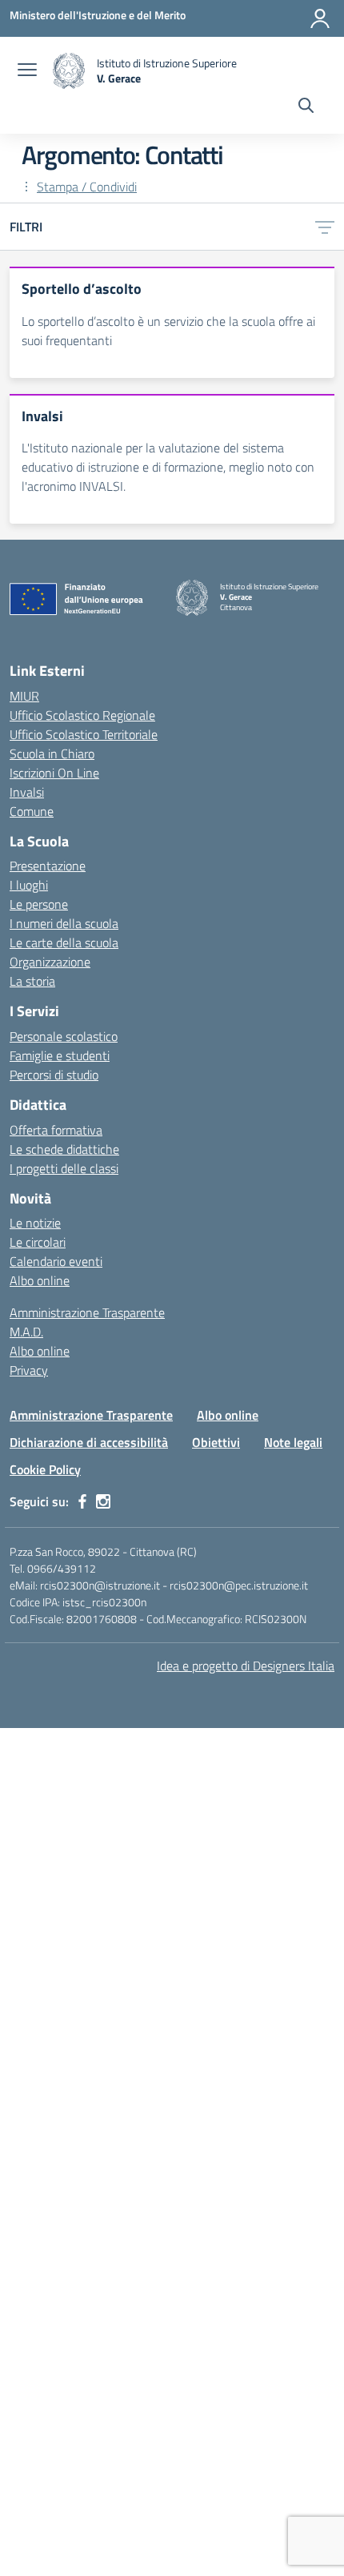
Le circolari (38, 1242)
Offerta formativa (56, 1130)
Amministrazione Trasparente (87, 1312)
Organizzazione (50, 962)
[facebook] (82, 1501)
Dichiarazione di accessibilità (89, 1442)
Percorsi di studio (54, 1075)
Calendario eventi (56, 1261)
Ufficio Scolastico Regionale (82, 715)
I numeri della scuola (64, 923)
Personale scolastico (64, 1036)
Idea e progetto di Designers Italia (246, 1666)
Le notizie (35, 1223)
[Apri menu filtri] (325, 227)
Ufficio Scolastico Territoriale (84, 734)
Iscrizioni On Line (54, 773)
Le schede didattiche (64, 1149)
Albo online (40, 1280)
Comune (32, 811)
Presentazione (48, 866)
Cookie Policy (45, 1469)
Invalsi (27, 792)
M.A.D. (26, 1332)
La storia (32, 981)
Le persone (39, 904)
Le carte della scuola (64, 942)
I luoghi (29, 885)
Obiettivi (216, 1442)
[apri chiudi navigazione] (27, 71)
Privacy (29, 1370)
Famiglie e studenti (60, 1055)
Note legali (293, 1442)
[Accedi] (320, 18)
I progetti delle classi (64, 1168)
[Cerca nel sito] (306, 107)
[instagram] (103, 1501)
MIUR (24, 696)
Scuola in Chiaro (52, 754)
